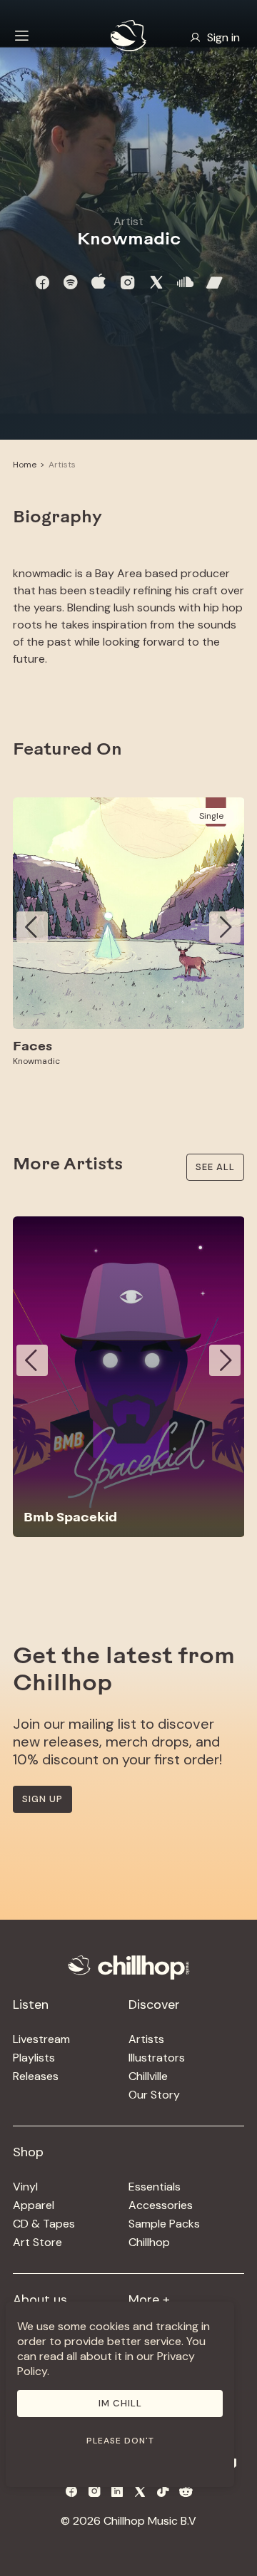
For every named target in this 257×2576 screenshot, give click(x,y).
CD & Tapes (44, 2224)
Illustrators (157, 2058)
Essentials (155, 2187)
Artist (128, 221)
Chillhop (149, 2242)
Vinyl (25, 2187)
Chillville (148, 2076)
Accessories (161, 2205)
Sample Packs (164, 2224)
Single (211, 816)
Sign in (223, 37)
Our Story (154, 2095)
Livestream (41, 2039)
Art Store (37, 2242)
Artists (62, 465)
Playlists (34, 2058)
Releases (36, 2076)
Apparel (34, 2205)
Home (25, 465)
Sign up (42, 1799)
